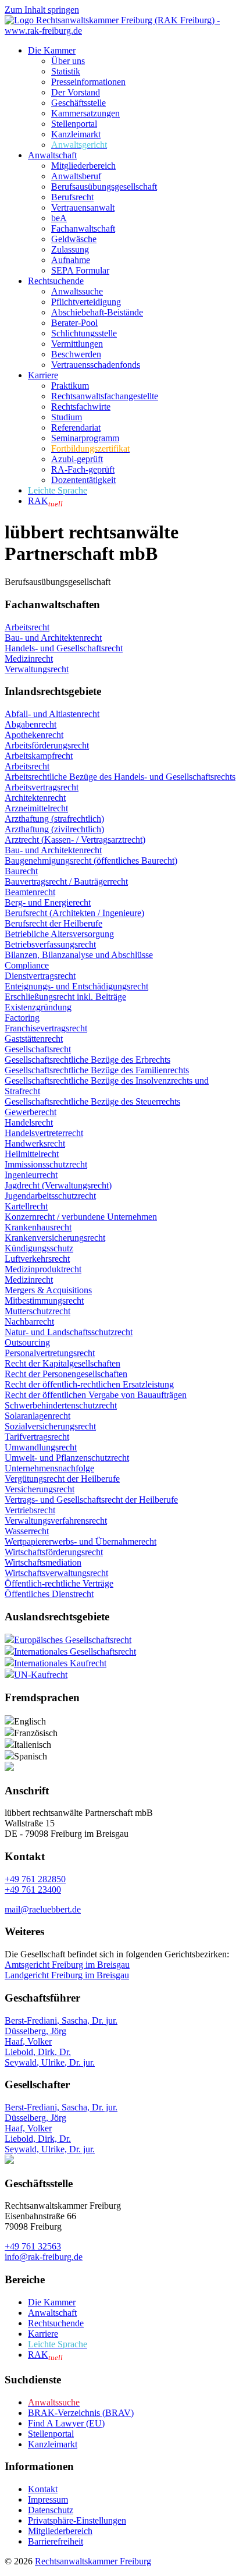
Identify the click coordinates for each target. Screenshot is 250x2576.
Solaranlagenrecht (37, 1416)
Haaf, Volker (28, 2041)
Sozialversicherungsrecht (50, 1426)
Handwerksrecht (35, 1143)
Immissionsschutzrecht (46, 1164)
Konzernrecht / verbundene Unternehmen (81, 1217)
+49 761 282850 (35, 1879)
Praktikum (70, 386)
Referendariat (76, 427)
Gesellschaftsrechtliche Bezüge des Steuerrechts (92, 1101)
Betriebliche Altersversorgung (59, 934)
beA (59, 218)
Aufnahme (71, 260)
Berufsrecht (72, 197)
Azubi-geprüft (77, 459)
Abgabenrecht (31, 724)
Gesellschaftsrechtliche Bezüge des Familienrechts (97, 1070)
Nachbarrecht (29, 1321)
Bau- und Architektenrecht (53, 638)
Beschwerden (76, 354)
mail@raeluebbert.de (43, 1909)
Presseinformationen (88, 82)
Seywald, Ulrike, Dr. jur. (50, 2062)
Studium (67, 417)
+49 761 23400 (33, 1890)
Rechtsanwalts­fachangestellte (105, 396)
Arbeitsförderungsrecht (47, 745)
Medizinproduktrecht (43, 1269)
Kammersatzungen (85, 113)
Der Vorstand (76, 92)
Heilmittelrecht (32, 1154)
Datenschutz (51, 2510)
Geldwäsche (74, 239)
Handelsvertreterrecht (44, 1133)
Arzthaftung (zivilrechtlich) (54, 829)
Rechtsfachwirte (81, 407)
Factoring (22, 1018)
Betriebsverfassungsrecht (50, 944)
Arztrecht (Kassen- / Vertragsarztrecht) (75, 840)
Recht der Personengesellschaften (66, 1374)
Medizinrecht (29, 659)
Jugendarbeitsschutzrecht (50, 1196)
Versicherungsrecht (40, 1489)
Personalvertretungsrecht (50, 1353)
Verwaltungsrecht (37, 669)
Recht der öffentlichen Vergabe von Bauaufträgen (96, 1395)
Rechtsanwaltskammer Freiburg (93, 2561)
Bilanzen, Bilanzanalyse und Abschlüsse (79, 955)
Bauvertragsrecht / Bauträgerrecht (66, 881)
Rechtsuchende (56, 281)
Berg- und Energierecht (48, 902)
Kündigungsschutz (39, 1248)
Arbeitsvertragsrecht (42, 787)
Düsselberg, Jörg (35, 2031)
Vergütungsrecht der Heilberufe (62, 1479)
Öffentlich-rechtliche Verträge (59, 1583)
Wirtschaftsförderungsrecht (54, 1552)
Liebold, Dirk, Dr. (38, 2052)
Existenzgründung (38, 1007)
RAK (45, 501)
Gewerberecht (31, 1112)
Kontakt (43, 2489)
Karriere (43, 375)
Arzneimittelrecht (36, 808)
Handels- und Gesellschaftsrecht (64, 648)
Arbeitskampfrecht (39, 756)
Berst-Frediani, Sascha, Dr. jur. (61, 2020)
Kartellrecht (26, 1206)
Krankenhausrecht (38, 1227)
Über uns (68, 61)
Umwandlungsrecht (41, 1447)
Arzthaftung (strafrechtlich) (54, 819)
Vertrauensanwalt (83, 207)
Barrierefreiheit (56, 2541)
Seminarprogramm (85, 438)
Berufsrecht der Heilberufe (53, 923)
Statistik (66, 71)
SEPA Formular (80, 270)
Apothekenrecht (34, 735)
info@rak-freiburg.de (44, 2257)
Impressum (48, 2499)
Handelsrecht (29, 1122)
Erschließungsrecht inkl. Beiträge (65, 997)
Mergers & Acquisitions (48, 1290)
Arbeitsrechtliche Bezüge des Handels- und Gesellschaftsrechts (120, 777)
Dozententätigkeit (83, 480)
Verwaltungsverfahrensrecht (56, 1521)
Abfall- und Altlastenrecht (52, 714)
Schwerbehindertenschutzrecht (61, 1405)
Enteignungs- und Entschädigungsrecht (76, 986)
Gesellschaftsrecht (38, 1049)
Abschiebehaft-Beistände (97, 312)
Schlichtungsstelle (84, 333)
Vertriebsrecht (30, 1510)
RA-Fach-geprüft (83, 469)
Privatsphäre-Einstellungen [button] (77, 2520)
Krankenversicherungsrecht (55, 1238)
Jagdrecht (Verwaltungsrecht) (58, 1185)
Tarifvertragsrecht (37, 1437)
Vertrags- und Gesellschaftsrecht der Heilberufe (91, 1500)
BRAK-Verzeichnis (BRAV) (81, 2413)
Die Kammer (52, 50)
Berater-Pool (74, 323)
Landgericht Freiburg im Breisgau (67, 1975)
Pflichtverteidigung (86, 302)
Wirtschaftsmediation (43, 1562)
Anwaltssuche (77, 291)
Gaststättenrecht (34, 1039)
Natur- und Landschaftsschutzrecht (69, 1332)
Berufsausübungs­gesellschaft (104, 187)
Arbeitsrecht (27, 627)
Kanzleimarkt (76, 134)
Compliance (27, 965)
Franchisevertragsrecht (46, 1028)
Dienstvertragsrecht (40, 976)
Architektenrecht (35, 798)
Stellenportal (74, 124)
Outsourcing (27, 1342)
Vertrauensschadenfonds (96, 365)
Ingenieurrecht (31, 1175)
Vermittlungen (77, 344)
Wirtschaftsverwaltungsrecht (56, 1573)
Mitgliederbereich (83, 166)
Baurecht (21, 871)
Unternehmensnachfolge (49, 1468)
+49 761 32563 (33, 2246)
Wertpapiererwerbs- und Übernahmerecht (81, 1541)
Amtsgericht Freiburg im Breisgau (67, 1965)
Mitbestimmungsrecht (44, 1301)
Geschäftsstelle (78, 103)
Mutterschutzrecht (37, 1311)
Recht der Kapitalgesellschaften (63, 1363)
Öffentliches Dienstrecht (49, 1594)
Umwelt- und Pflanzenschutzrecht (67, 1458)
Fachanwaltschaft (83, 228)
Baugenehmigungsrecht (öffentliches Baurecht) (91, 861)
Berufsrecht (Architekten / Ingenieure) (74, 913)
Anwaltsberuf (76, 176)
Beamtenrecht (30, 892)
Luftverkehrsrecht (37, 1259)
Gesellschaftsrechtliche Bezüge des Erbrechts (87, 1060)
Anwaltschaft (52, 155)
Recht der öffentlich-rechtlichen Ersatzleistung (89, 1384)
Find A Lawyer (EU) (66, 2423)
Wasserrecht (27, 1531)
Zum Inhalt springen (42, 10)
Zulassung (70, 249)
